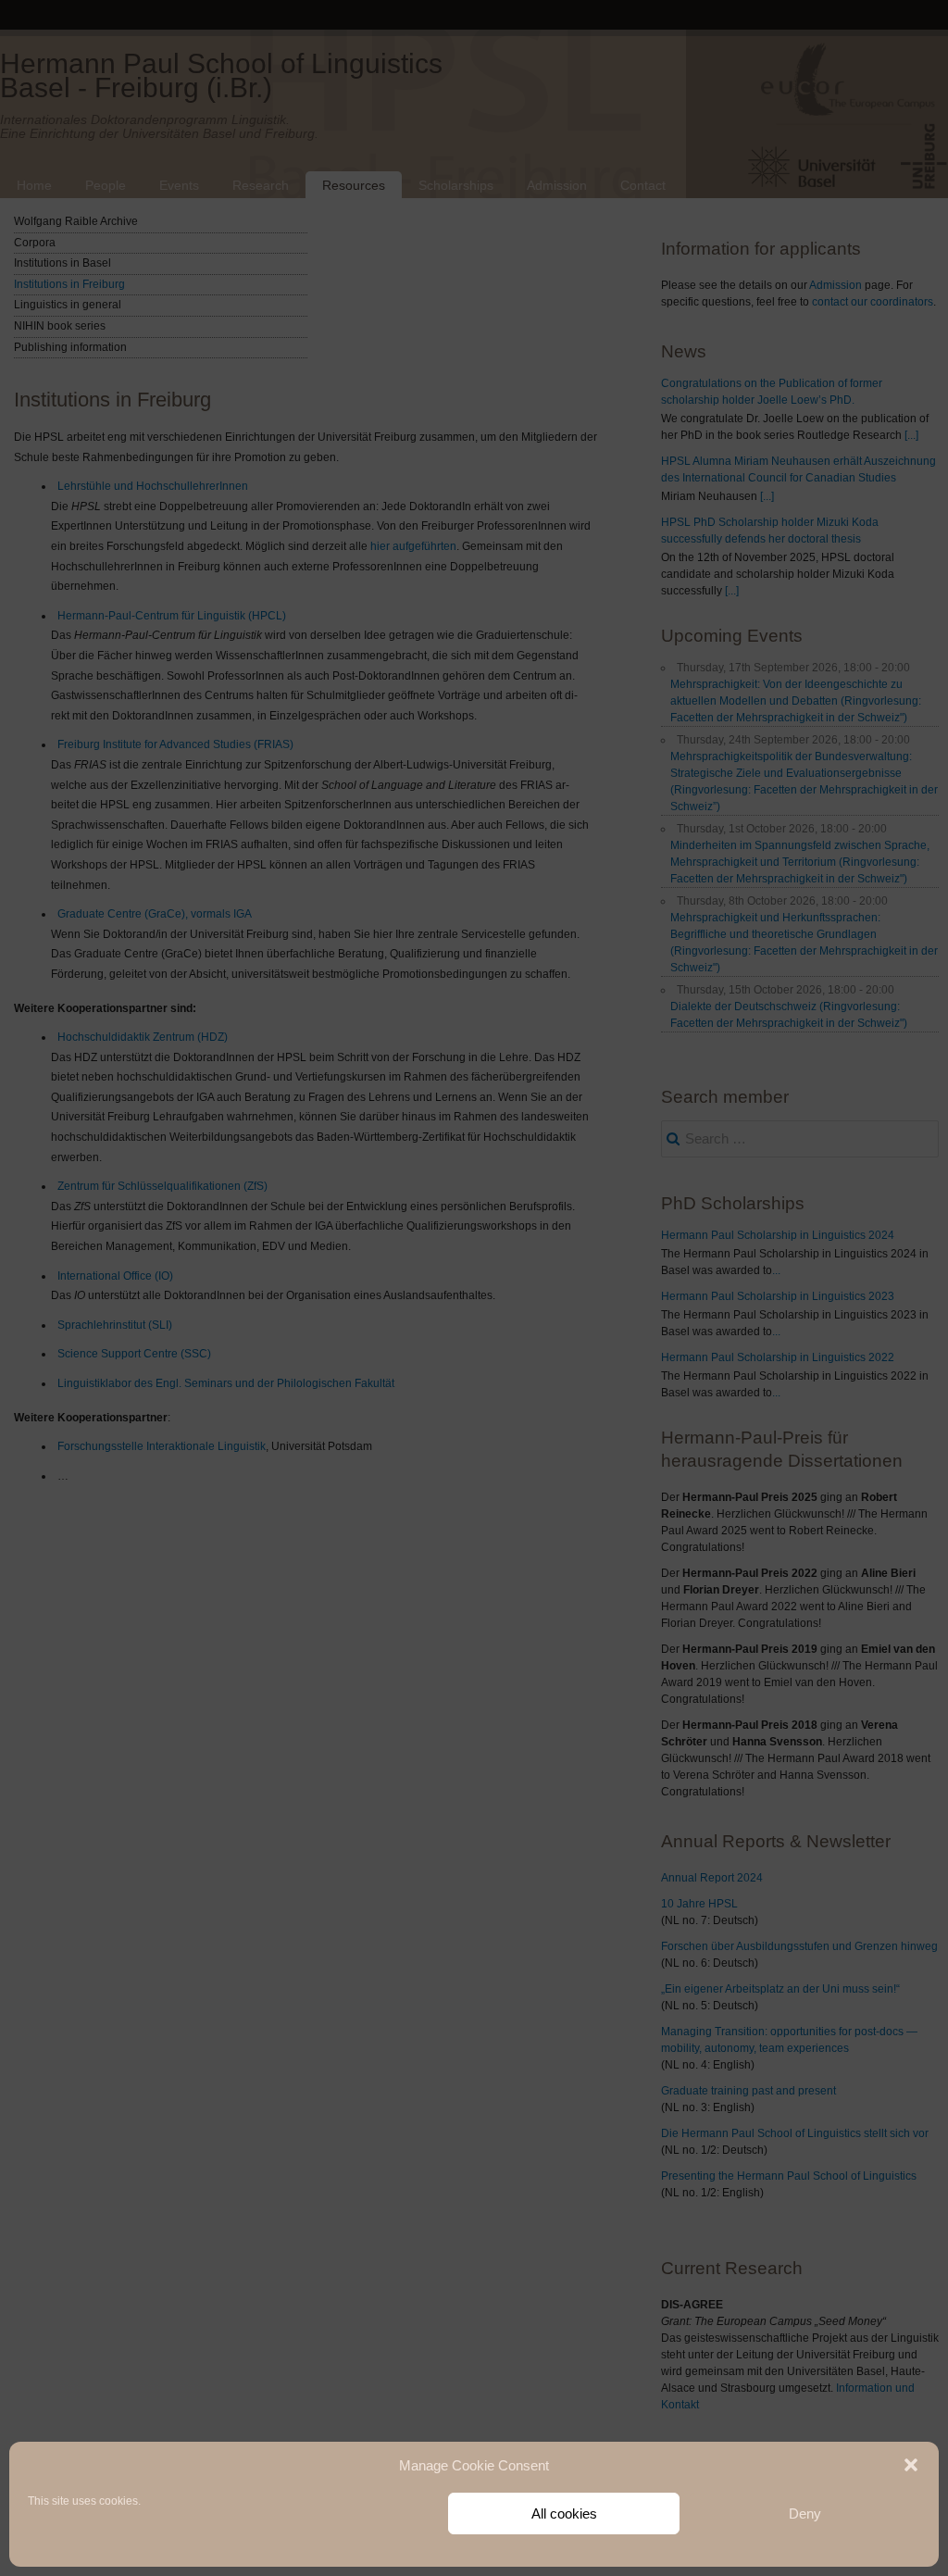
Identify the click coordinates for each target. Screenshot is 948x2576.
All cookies (564, 2513)
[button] (911, 2465)
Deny (805, 2513)
